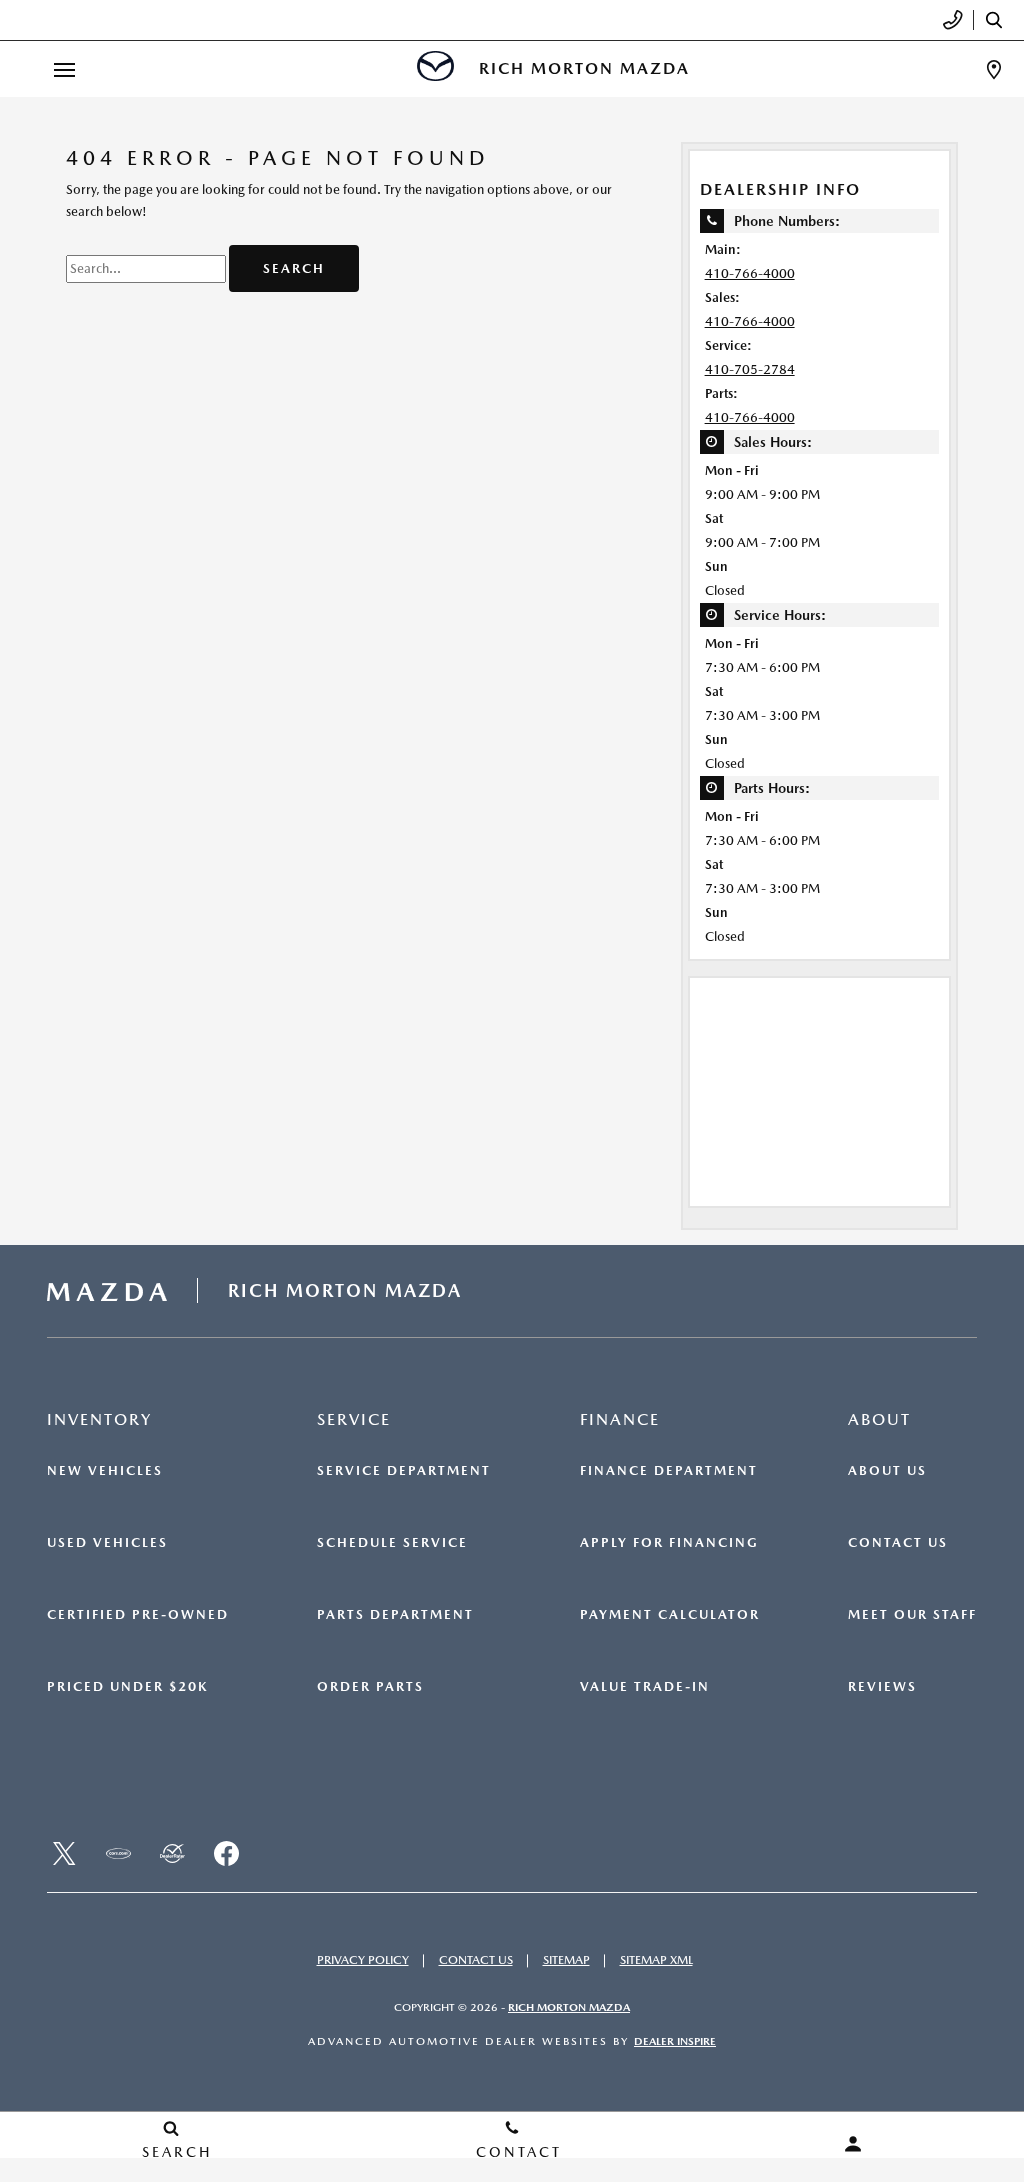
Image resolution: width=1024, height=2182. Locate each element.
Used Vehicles (107, 1543)
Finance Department (669, 1471)
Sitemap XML (656, 1960)
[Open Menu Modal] (64, 69)
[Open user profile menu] (853, 2144)
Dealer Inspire (675, 2041)
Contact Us (898, 1543)
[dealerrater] (172, 1854)
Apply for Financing (669, 1543)
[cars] (118, 1854)
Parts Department (395, 1615)
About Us (887, 1471)
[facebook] (226, 1854)
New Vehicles (105, 1471)
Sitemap (566, 1960)
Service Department (404, 1471)
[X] (64, 1854)
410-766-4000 (750, 273)
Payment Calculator (670, 1615)
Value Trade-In (645, 1687)
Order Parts (370, 1687)
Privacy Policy (363, 1960)
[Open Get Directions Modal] (994, 69)
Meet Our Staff (912, 1615)
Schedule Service (392, 1543)
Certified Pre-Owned (138, 1615)
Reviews (882, 1687)
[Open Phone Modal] (953, 20)
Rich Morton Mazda (569, 2007)
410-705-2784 (750, 369)
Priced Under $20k (127, 1687)
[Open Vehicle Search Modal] (999, 20)
